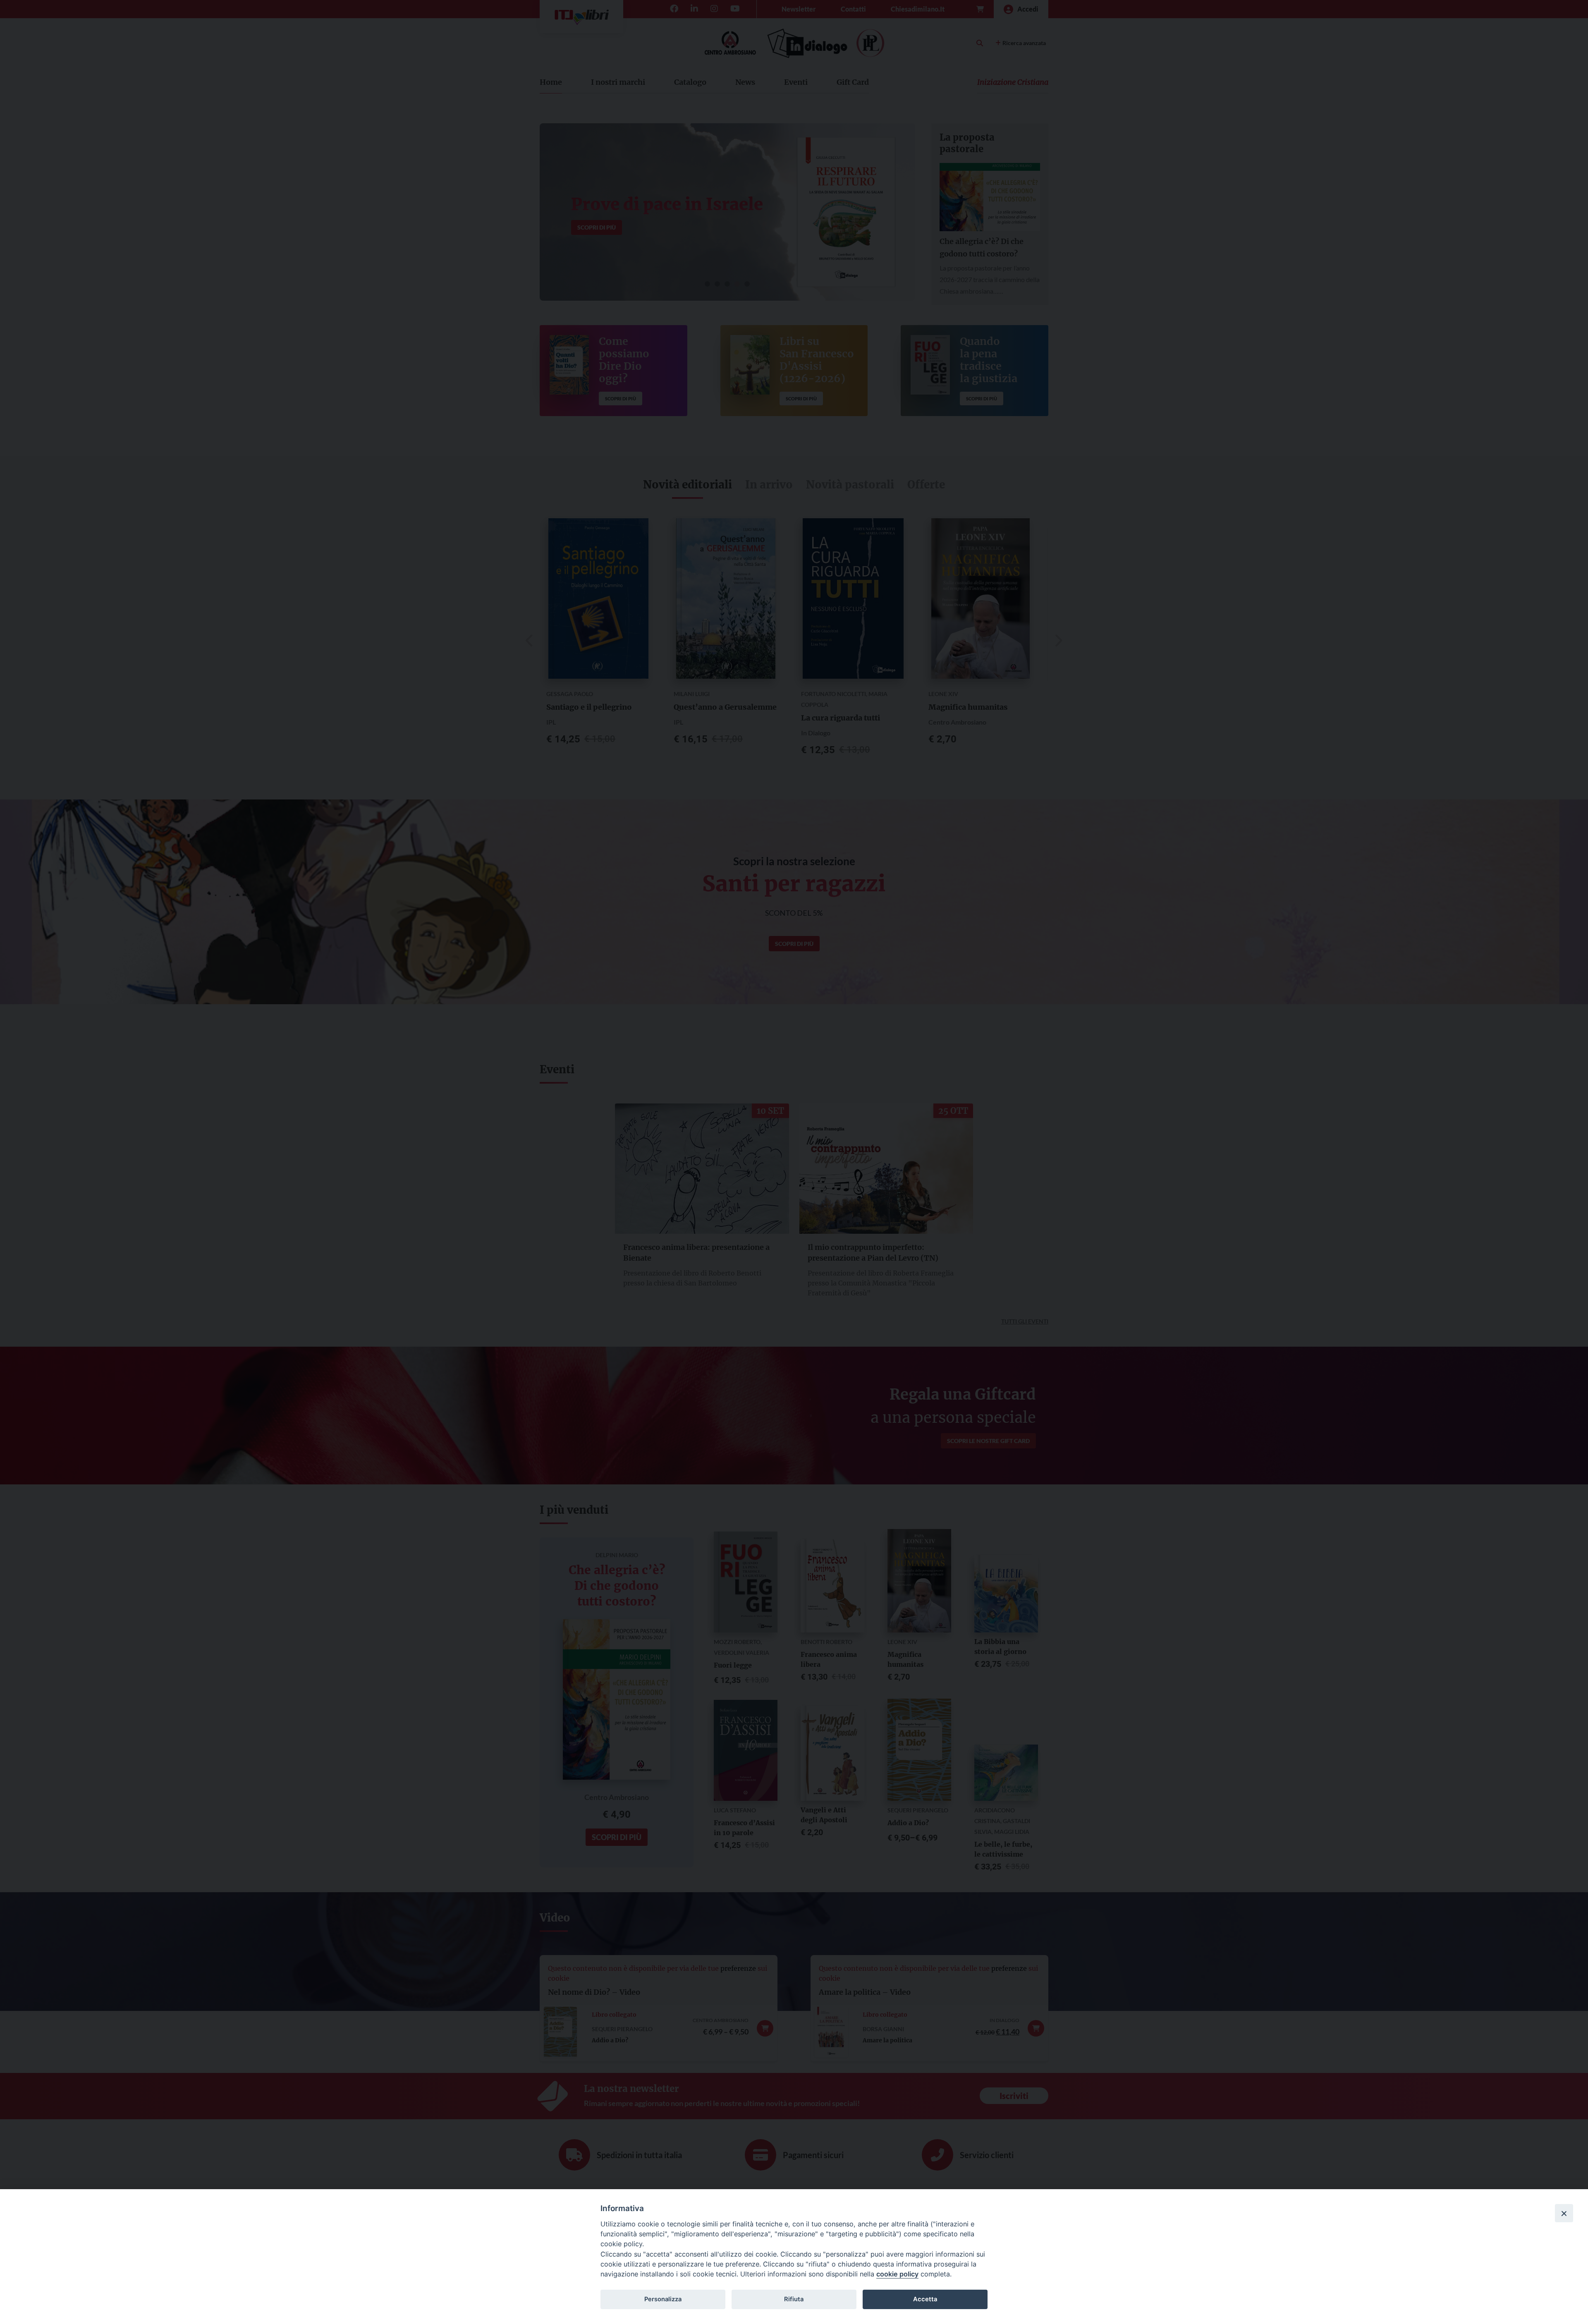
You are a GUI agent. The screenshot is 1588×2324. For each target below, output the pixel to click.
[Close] (1564, 2213)
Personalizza (663, 2299)
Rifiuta (794, 2299)
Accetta (925, 2299)
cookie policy (897, 2274)
